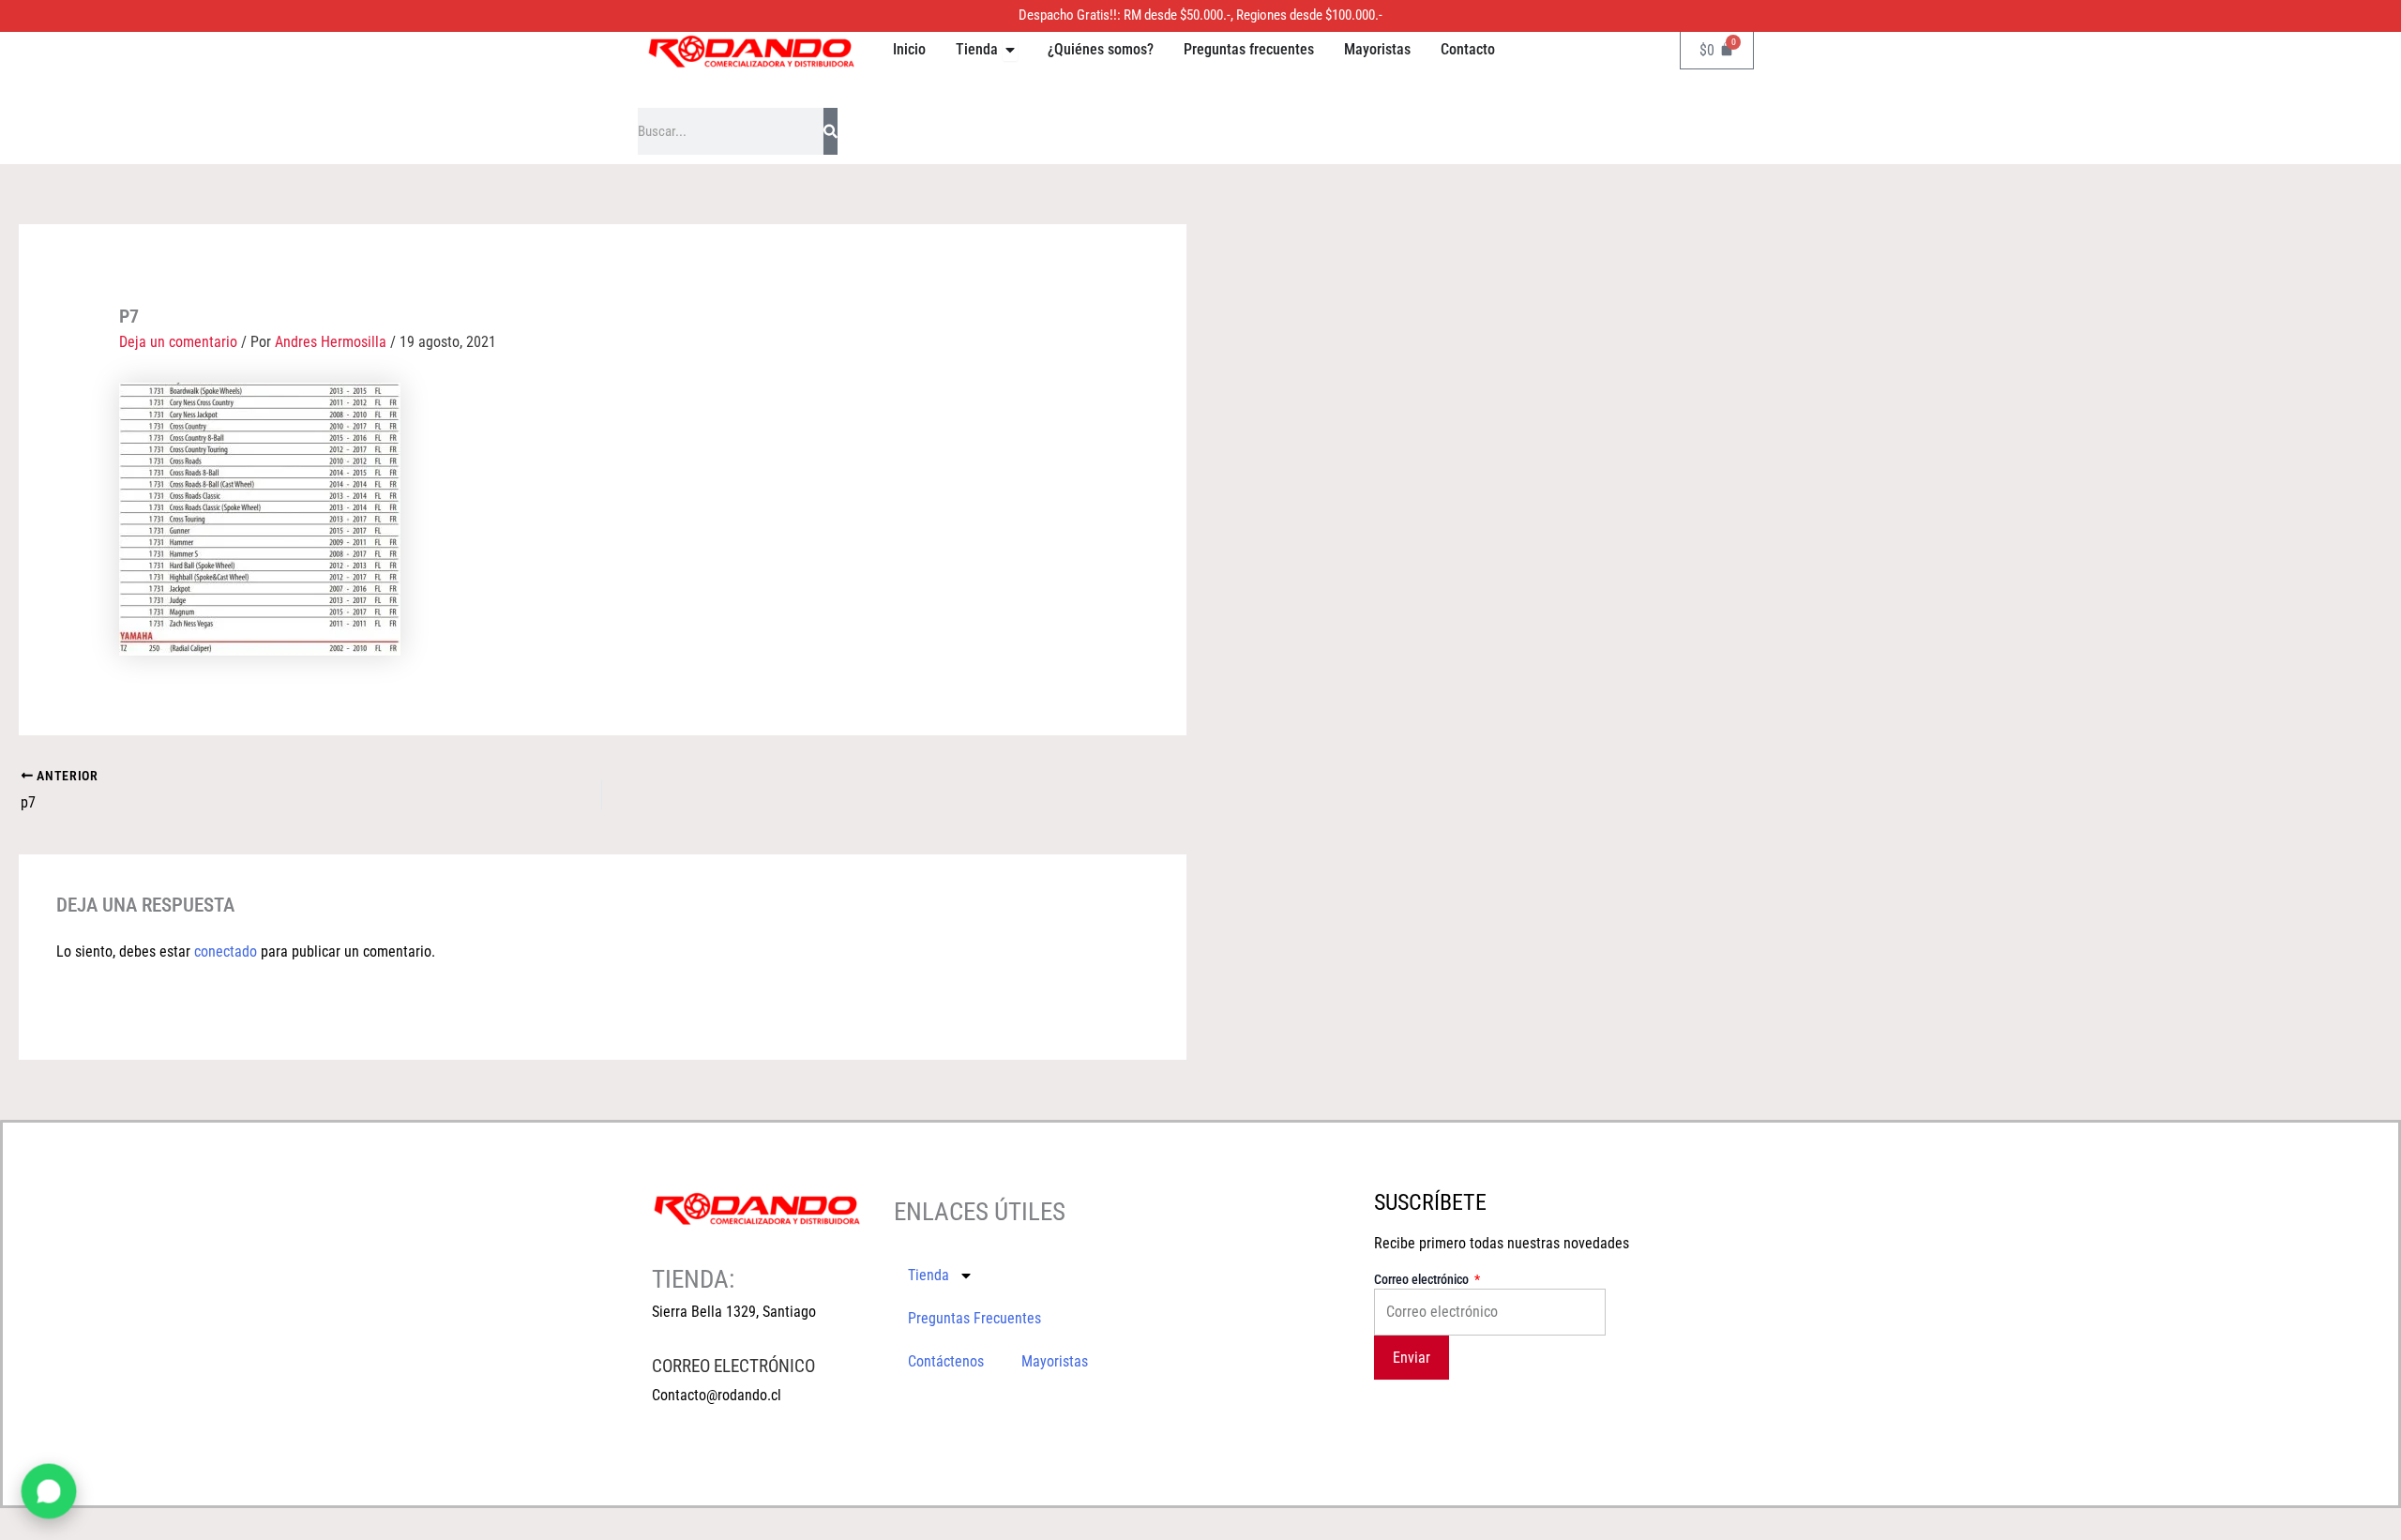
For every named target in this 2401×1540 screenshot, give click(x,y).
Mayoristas (1055, 1361)
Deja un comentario (178, 342)
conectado (226, 951)
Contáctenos (946, 1361)
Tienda (929, 1275)
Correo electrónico (1423, 1279)
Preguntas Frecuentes (974, 1318)
